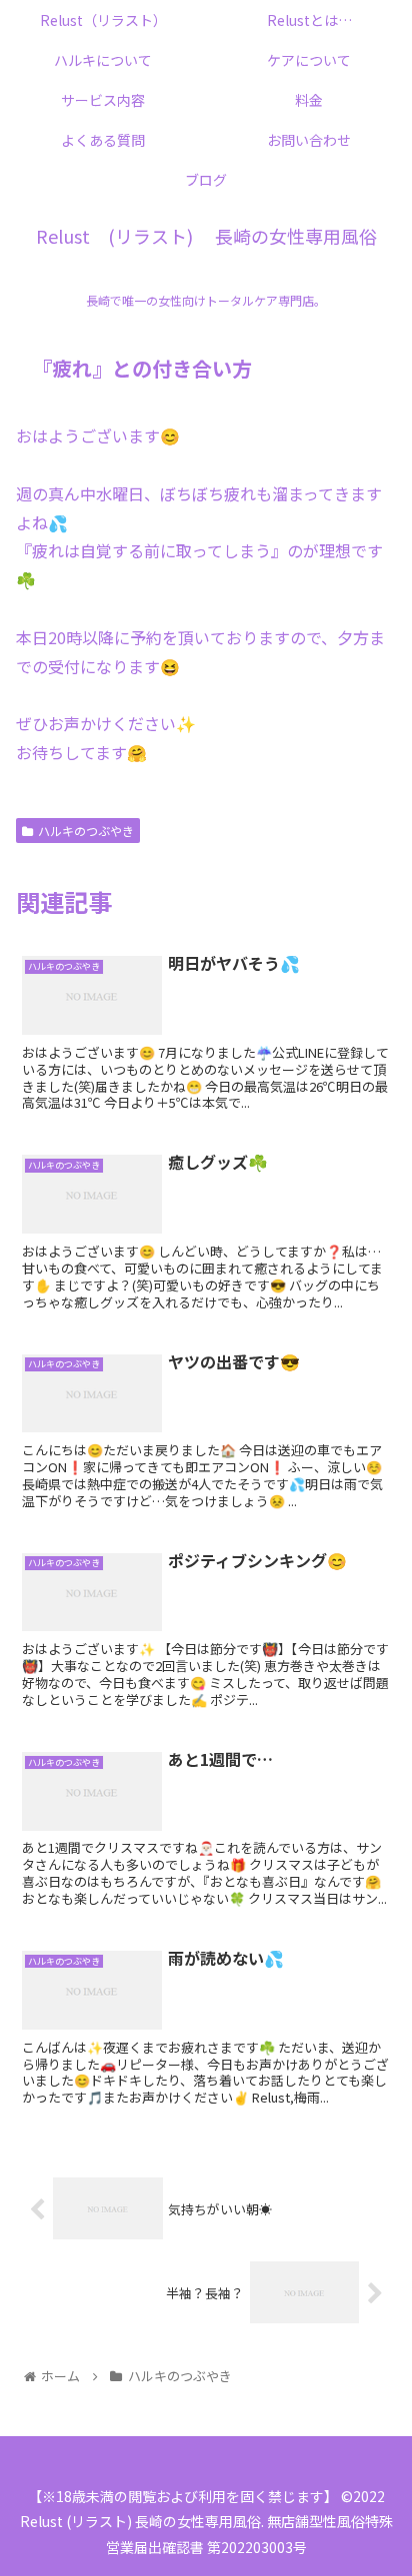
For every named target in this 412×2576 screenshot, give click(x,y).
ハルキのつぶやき (86, 831)
